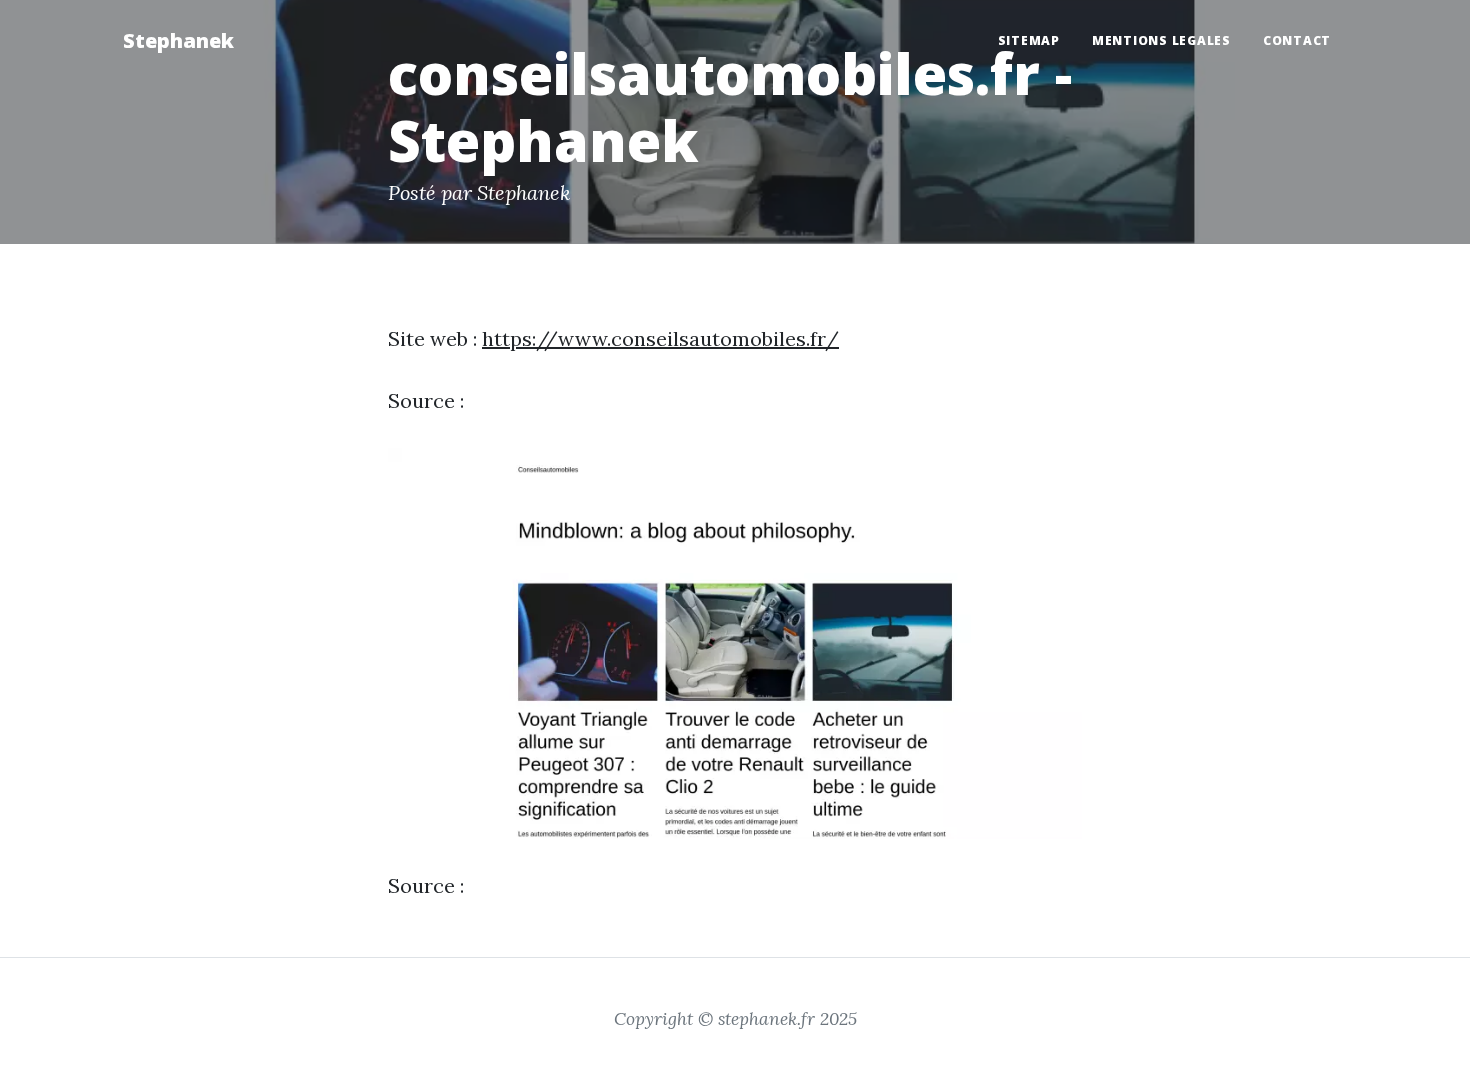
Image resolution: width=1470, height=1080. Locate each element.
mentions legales (1161, 40)
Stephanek (178, 40)
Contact (1297, 40)
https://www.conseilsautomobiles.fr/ (660, 338)
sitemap (1029, 40)
